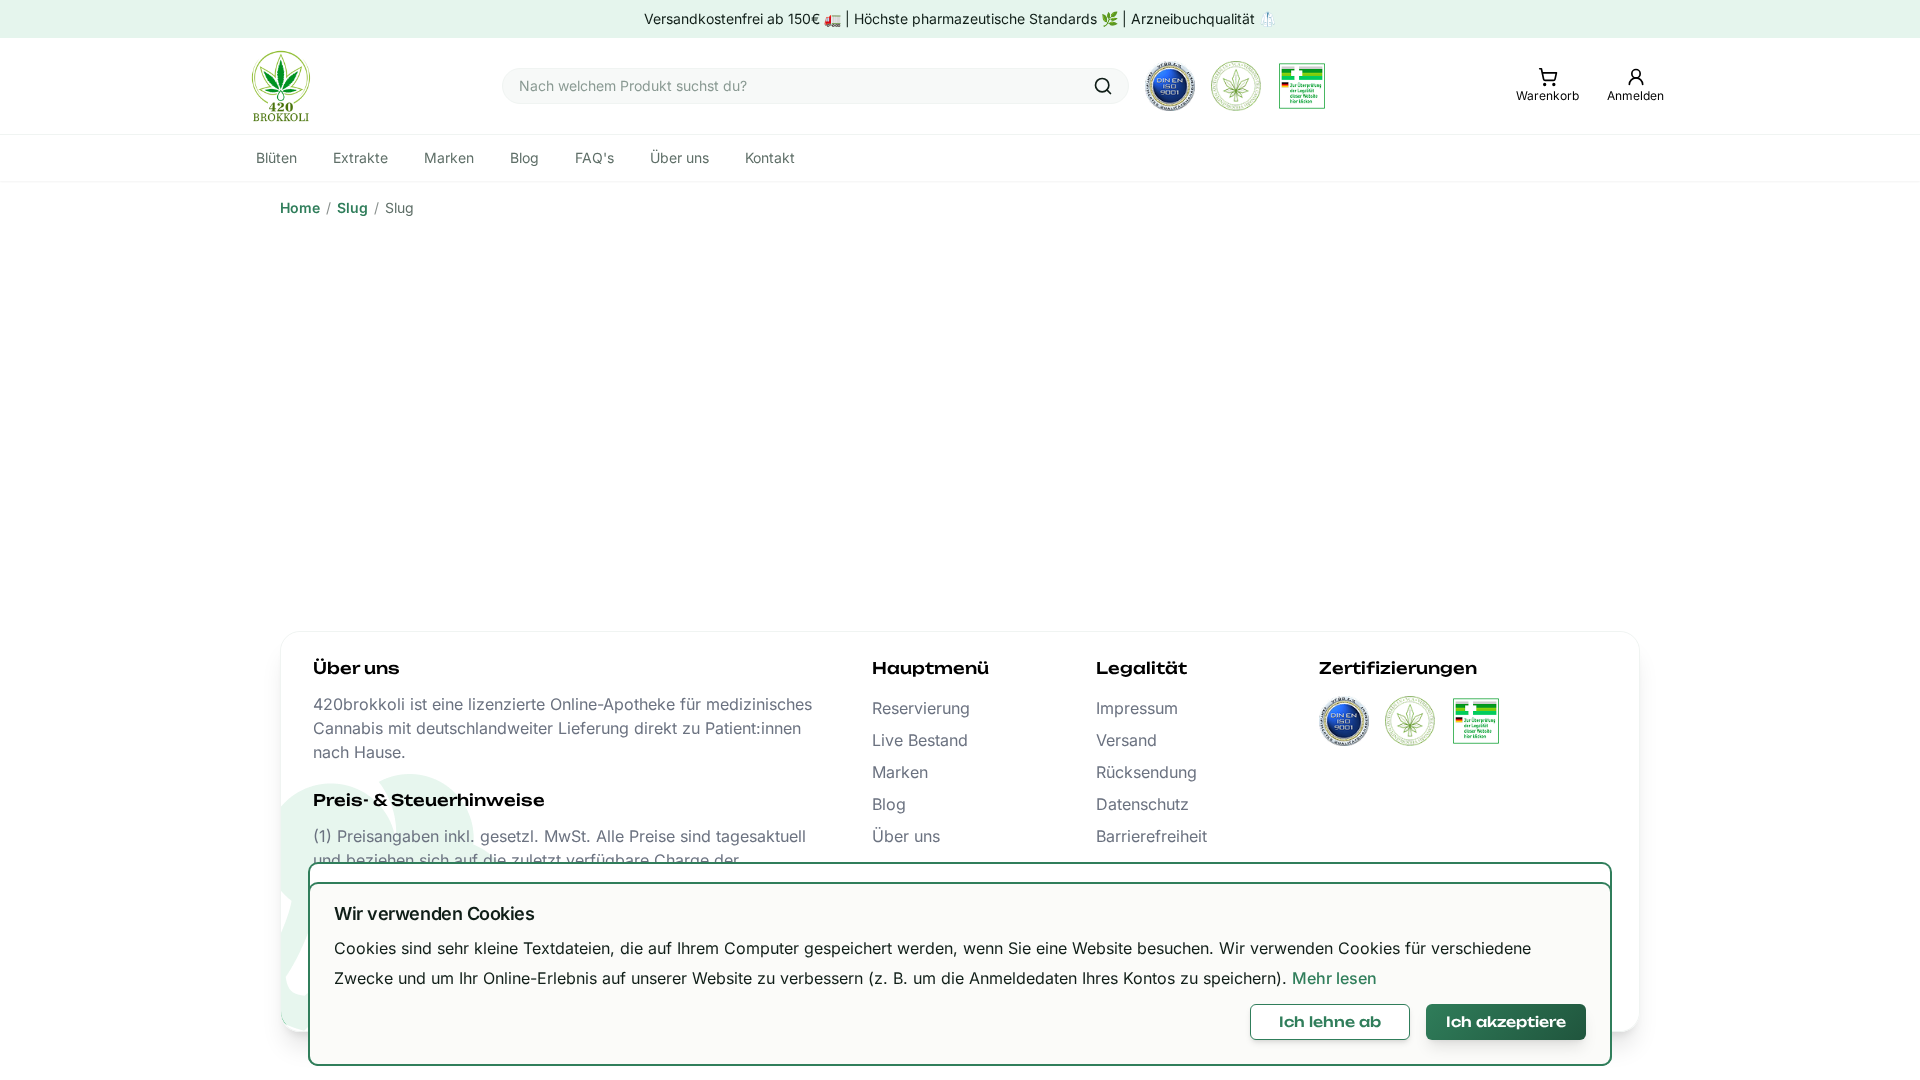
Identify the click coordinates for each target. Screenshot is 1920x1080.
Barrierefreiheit (1151, 836)
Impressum (1137, 708)
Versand (1126, 740)
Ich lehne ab (1330, 1021)
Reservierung (921, 708)
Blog (889, 804)
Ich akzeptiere (1506, 1021)
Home (300, 207)
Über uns (906, 836)
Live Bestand (920, 740)
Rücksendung (1146, 772)
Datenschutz (1142, 804)
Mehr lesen (1334, 978)
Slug (352, 207)
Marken (900, 772)
